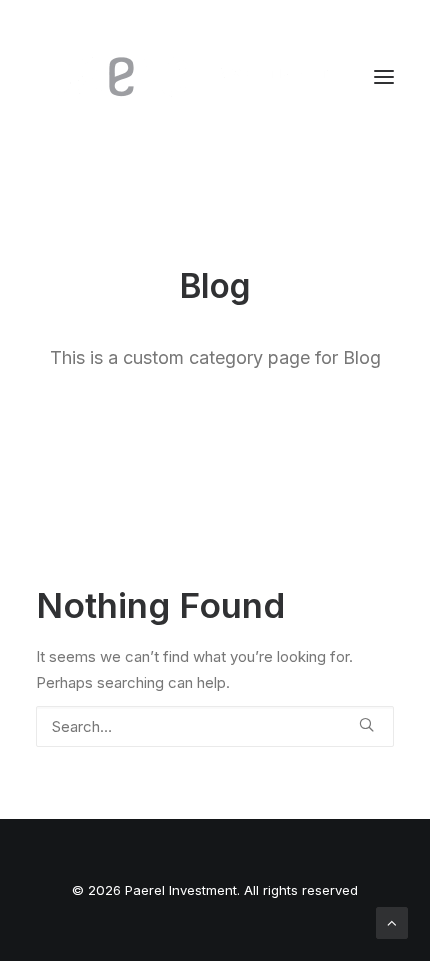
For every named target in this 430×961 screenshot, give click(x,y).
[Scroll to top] (392, 921)
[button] (384, 77)
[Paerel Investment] (186, 77)
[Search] (215, 726)
